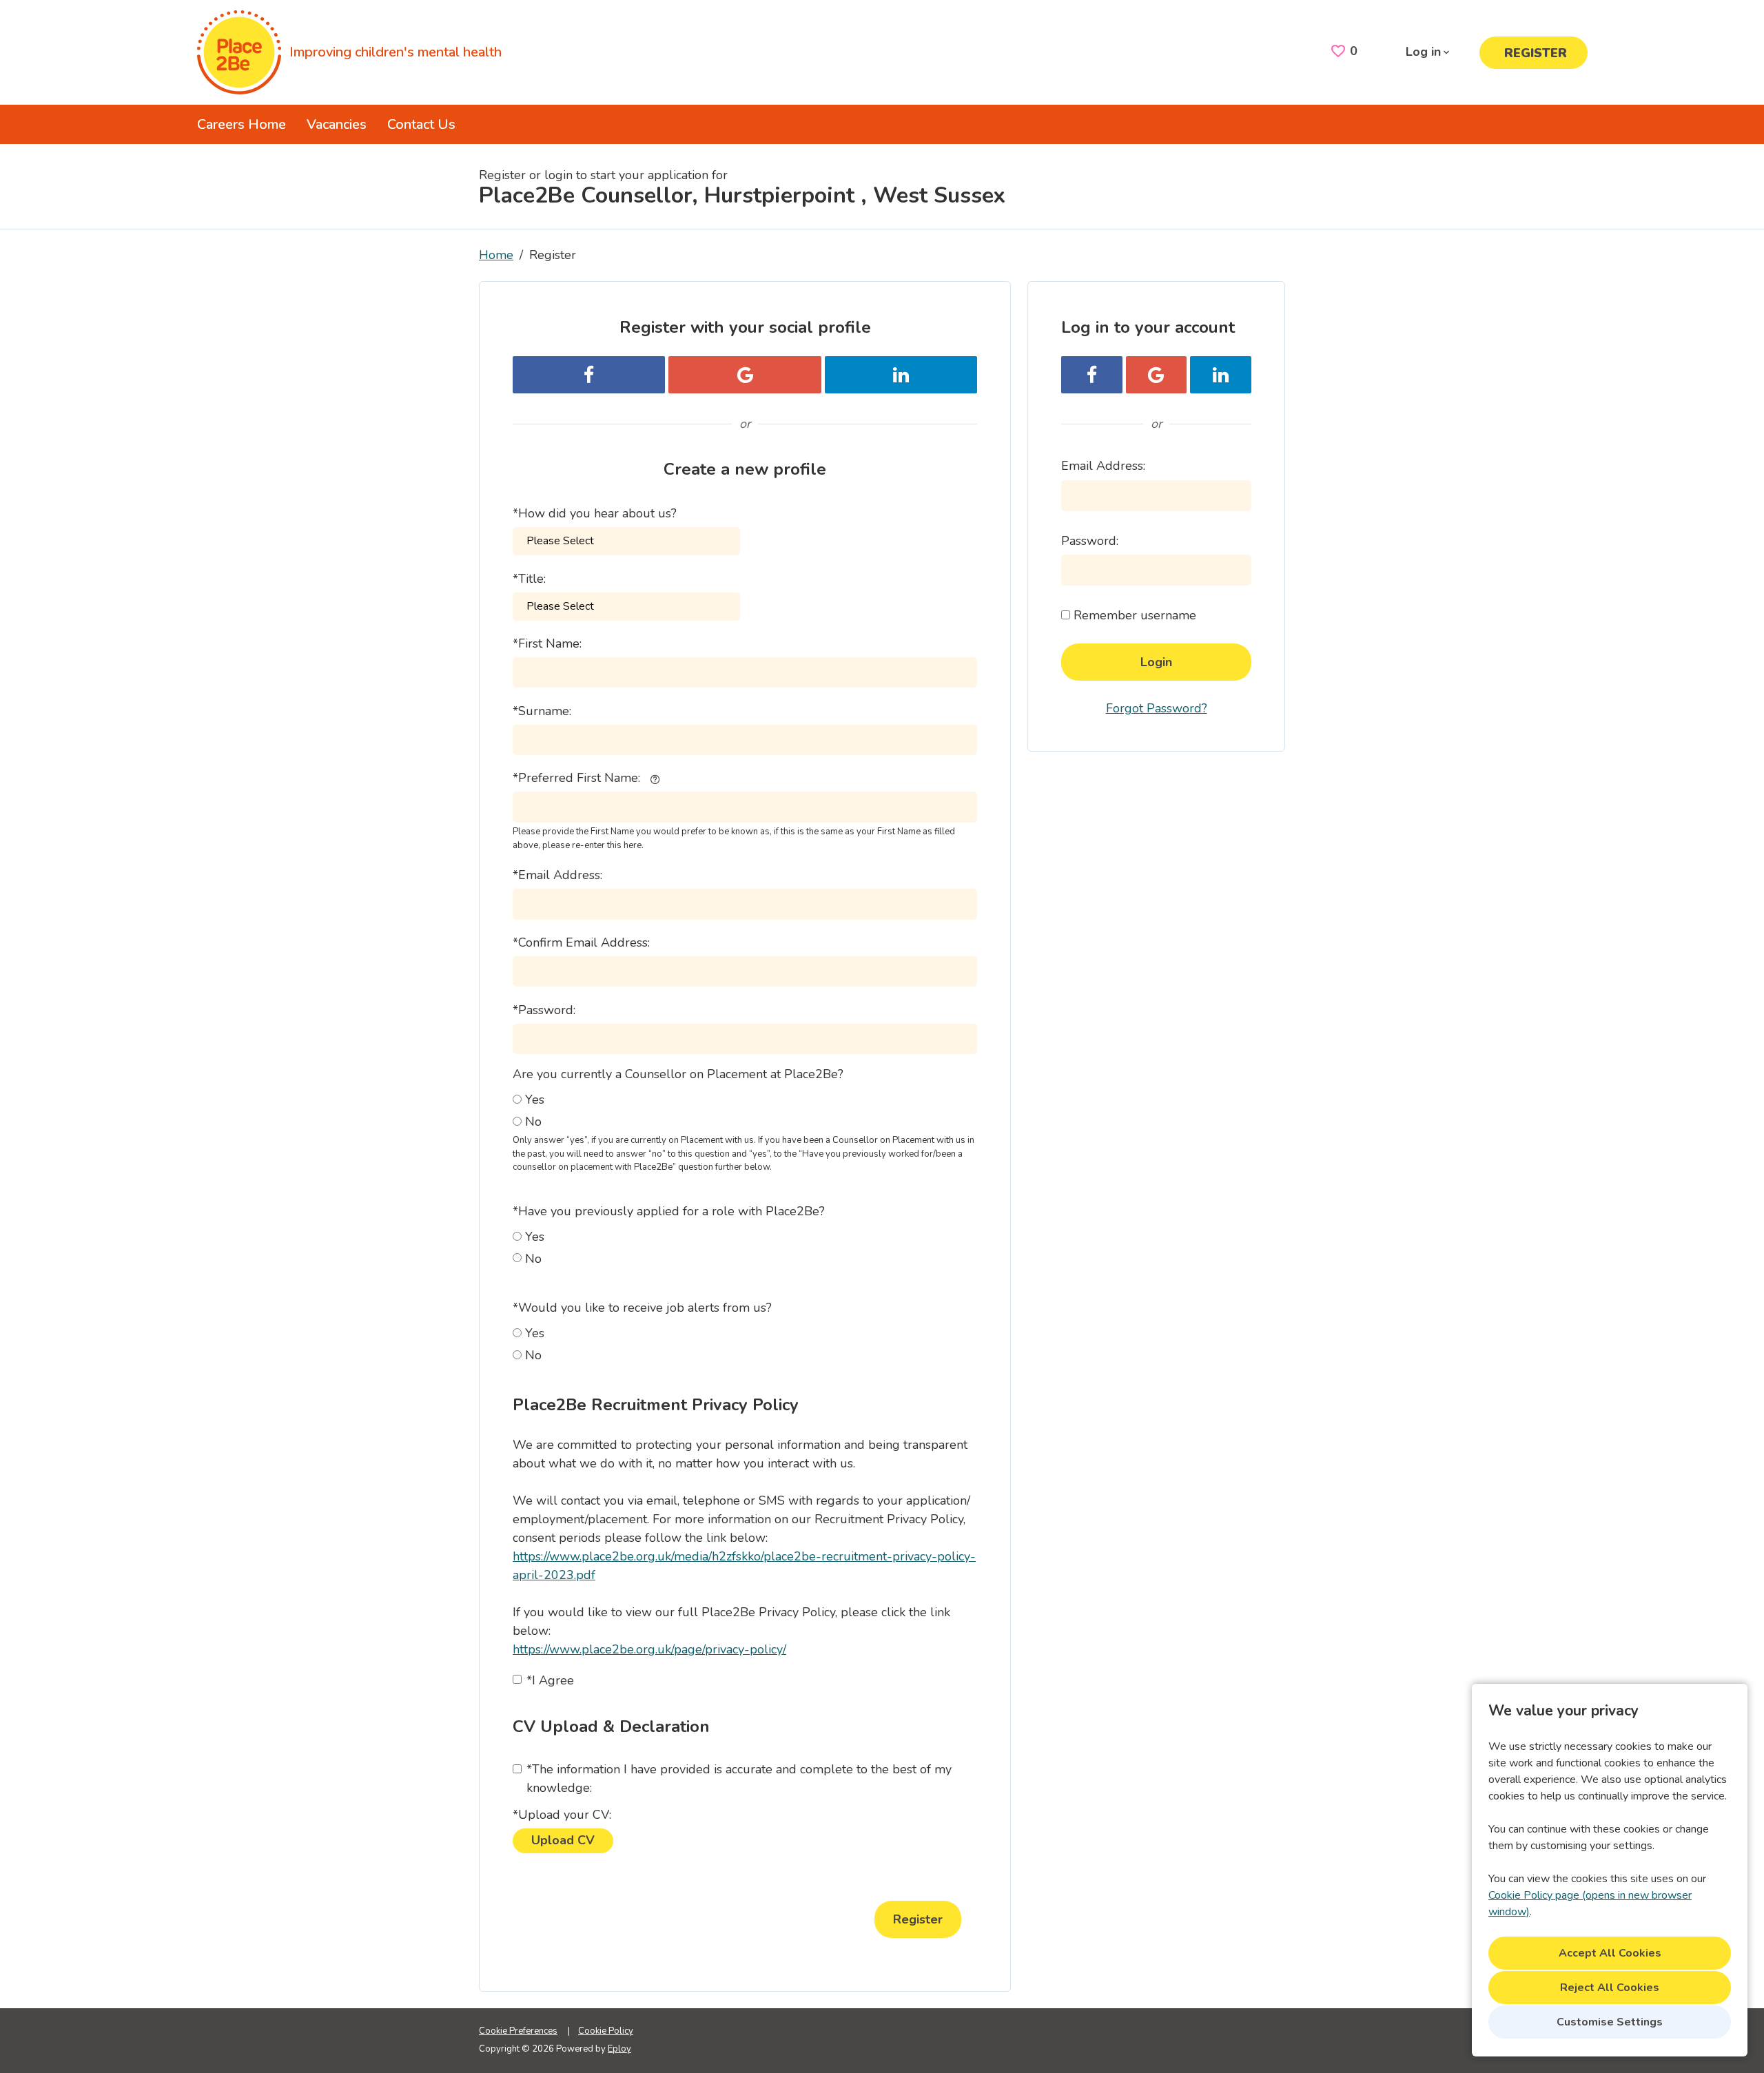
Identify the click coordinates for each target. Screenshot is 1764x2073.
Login (1156, 662)
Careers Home (242, 124)
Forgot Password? (1157, 708)
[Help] (655, 778)
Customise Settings (1610, 2022)
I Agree (550, 1680)
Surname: (542, 711)
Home (496, 255)
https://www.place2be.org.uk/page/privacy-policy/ (649, 1649)
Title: (529, 579)
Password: (544, 1010)
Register (1536, 53)
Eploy (619, 2049)
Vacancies (337, 124)
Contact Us (421, 124)
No (533, 1122)
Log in (1423, 52)
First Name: (547, 643)
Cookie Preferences (518, 2031)
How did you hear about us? (595, 513)
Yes (535, 1100)
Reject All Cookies (1610, 1988)
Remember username (1135, 615)
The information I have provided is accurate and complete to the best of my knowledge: (739, 1778)
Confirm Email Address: (581, 942)
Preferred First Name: (576, 778)
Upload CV (563, 1840)
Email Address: (557, 875)
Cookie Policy (606, 2031)
